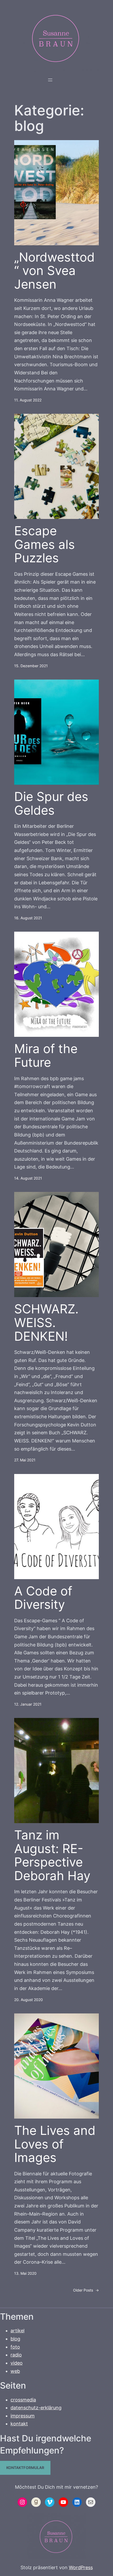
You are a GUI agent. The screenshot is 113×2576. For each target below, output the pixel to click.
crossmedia (23, 2400)
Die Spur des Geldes (51, 804)
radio (16, 2355)
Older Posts (86, 2290)
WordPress (81, 2567)
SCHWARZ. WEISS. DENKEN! (46, 1323)
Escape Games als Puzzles (45, 545)
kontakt (19, 2424)
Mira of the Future (46, 1056)
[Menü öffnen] (50, 80)
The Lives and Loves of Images (55, 2144)
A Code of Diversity (43, 1598)
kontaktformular (25, 2468)
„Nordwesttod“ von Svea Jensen (54, 271)
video (17, 2363)
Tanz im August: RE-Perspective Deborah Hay (52, 1855)
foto (15, 2347)
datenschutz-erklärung (36, 2408)
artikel (17, 2331)
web (15, 2371)
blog (15, 2339)
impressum (23, 2416)
